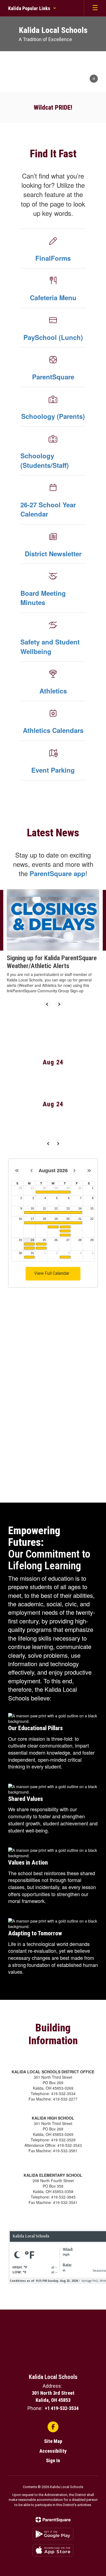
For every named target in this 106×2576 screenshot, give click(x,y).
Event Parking (53, 770)
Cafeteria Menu (53, 297)
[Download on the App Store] (53, 2550)
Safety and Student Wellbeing (50, 646)
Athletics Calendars (53, 730)
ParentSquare (53, 377)
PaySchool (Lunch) (53, 337)
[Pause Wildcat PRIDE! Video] (94, 79)
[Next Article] (59, 1004)
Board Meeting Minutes (43, 598)
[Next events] (58, 1144)
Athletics (53, 691)
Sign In (53, 2460)
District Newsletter (53, 554)
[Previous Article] (47, 1004)
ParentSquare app (57, 873)
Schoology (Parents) (53, 416)
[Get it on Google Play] (53, 2534)
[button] (32, 8)
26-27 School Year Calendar (48, 509)
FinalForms (53, 258)
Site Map (53, 2441)
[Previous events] (48, 1144)
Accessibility (53, 2451)
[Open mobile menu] (95, 8)
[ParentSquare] (53, 2520)
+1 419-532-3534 (62, 2408)
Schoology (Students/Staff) (45, 460)
